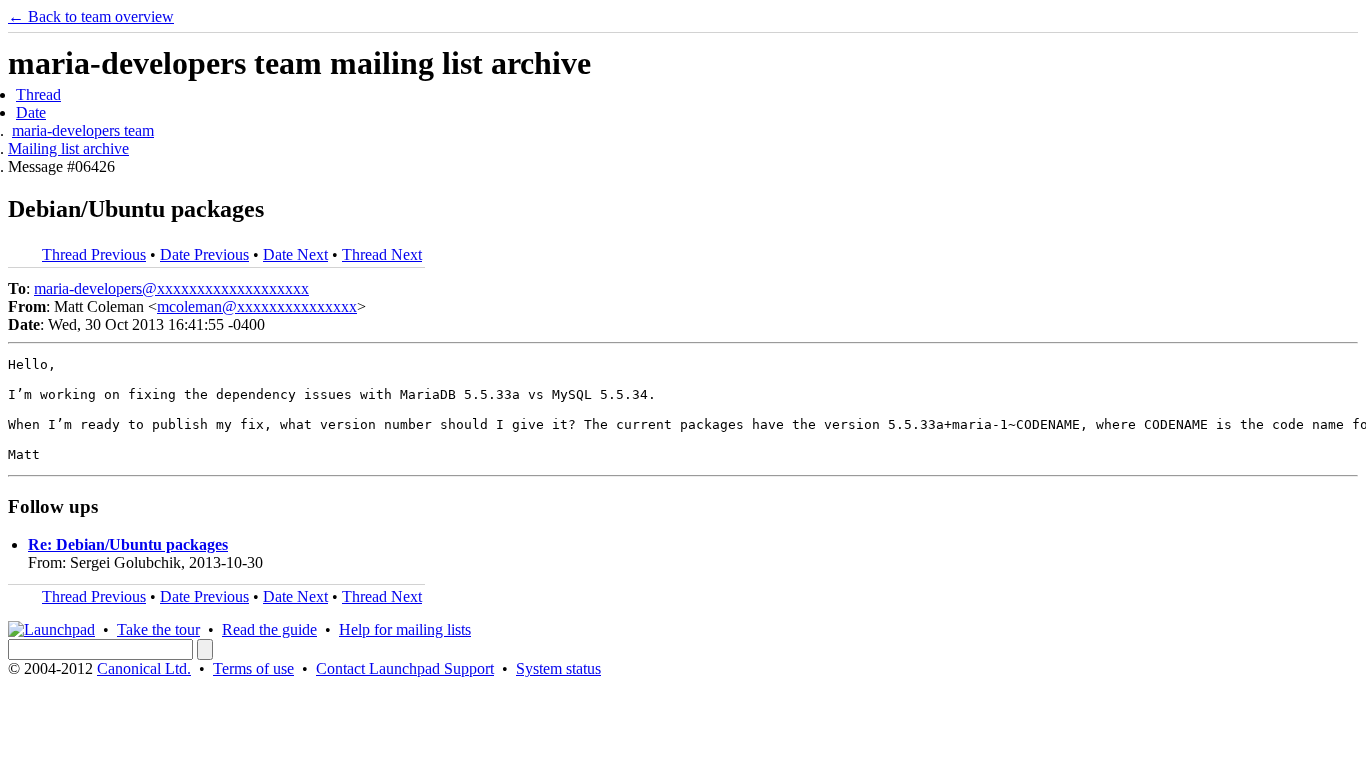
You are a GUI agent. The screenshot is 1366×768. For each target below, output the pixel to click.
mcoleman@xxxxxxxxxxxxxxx (257, 306)
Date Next (295, 254)
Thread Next (382, 254)
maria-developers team (83, 130)
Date (31, 112)
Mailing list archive (68, 148)
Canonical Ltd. (144, 668)
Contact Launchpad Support (405, 668)
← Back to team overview (91, 16)
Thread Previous (94, 254)
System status (558, 668)
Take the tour (158, 629)
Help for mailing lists (405, 629)
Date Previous (204, 254)
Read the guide (269, 629)
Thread (38, 94)
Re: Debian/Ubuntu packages (128, 544)
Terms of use (253, 668)
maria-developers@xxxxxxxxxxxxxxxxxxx (171, 288)
